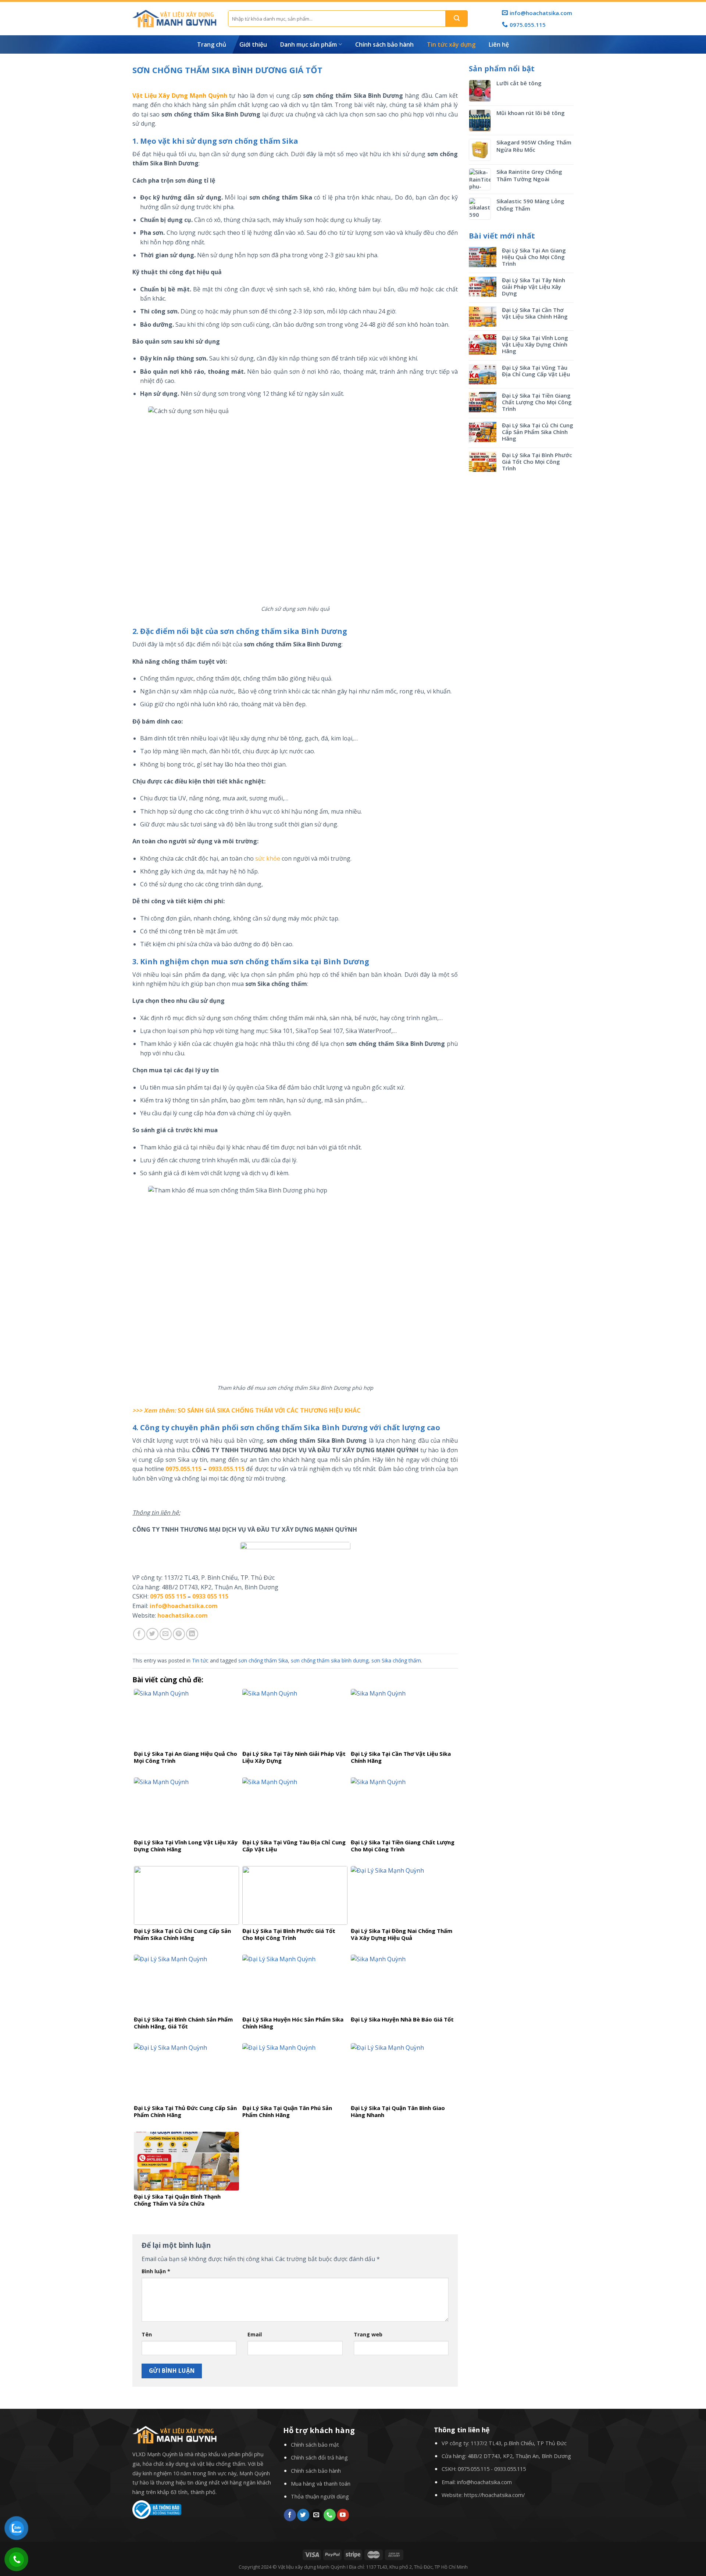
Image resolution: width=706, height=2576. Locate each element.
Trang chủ (212, 44)
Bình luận (156, 2271)
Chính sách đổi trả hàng (319, 2457)
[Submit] (457, 19)
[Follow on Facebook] (290, 2515)
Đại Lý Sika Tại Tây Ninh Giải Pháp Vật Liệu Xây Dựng (534, 287)
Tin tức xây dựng (451, 44)
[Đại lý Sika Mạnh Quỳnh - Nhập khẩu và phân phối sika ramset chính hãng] (175, 19)
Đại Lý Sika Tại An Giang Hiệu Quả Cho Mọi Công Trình (534, 257)
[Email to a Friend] (166, 1634)
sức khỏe (268, 858)
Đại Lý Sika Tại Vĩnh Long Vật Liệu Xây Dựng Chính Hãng (535, 344)
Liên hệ (499, 44)
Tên (147, 2334)
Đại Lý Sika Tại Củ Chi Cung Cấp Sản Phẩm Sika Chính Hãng (538, 432)
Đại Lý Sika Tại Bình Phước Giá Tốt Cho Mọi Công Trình (537, 462)
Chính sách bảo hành (384, 44)
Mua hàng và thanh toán (321, 2484)
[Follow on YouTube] (343, 2515)
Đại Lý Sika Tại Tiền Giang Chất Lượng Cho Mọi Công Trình (537, 402)
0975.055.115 (183, 1469)
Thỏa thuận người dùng (320, 2496)
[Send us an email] (316, 2515)
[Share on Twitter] (152, 1634)
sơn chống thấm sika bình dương (330, 1660)
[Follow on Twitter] (303, 2515)
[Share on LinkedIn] (192, 1634)
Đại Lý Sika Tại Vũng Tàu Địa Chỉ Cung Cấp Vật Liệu (536, 371)
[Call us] (330, 2515)
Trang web (368, 2334)
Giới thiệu (253, 44)
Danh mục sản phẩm (309, 44)
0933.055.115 (227, 1469)
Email (255, 2334)
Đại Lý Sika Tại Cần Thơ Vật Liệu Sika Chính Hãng (535, 313)
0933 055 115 (210, 1596)
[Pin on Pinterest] (179, 1634)
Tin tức (200, 1660)
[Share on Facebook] (139, 1634)
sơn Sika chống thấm (396, 1660)
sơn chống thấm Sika (263, 1660)
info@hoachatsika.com (484, 2482)
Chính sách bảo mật (315, 2445)
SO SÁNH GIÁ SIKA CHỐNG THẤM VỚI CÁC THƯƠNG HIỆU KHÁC (269, 1410)
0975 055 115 (168, 1596)
